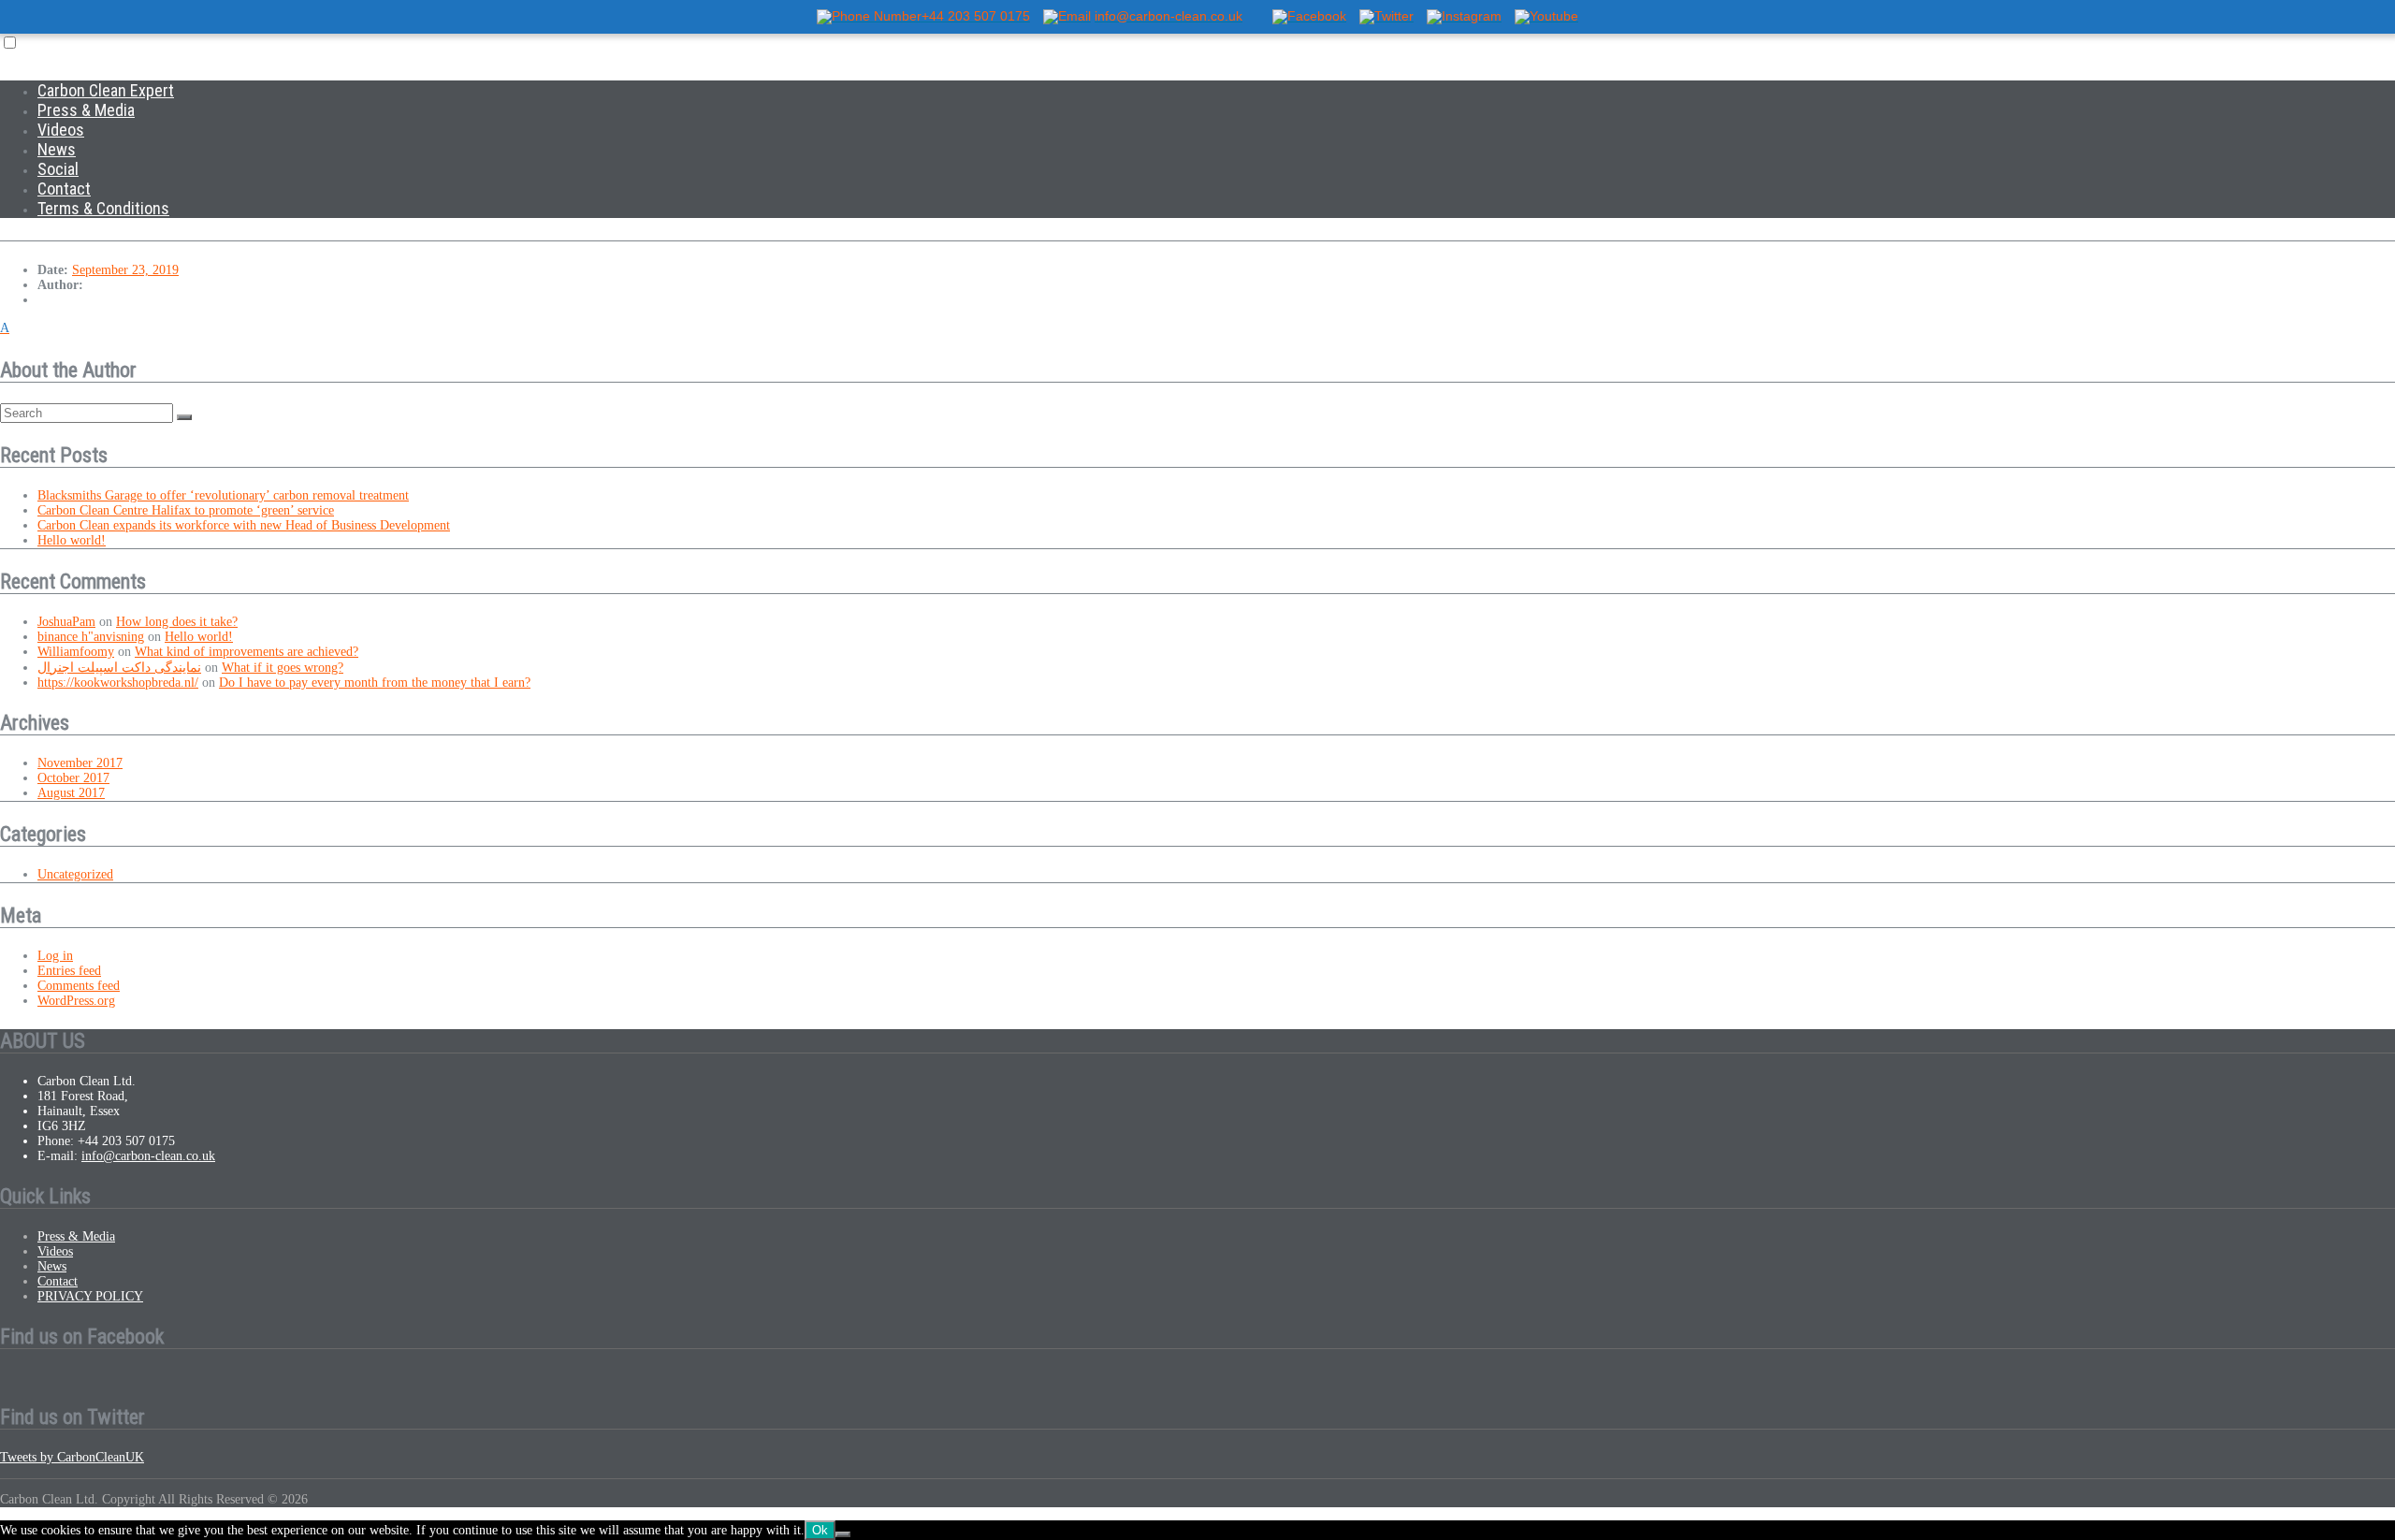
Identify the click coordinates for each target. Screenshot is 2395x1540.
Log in (55, 956)
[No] (843, 1534)
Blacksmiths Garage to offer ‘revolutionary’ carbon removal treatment (223, 495)
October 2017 (73, 778)
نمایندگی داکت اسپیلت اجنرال (119, 668)
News (57, 149)
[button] (1197, 328)
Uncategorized (75, 874)
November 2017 (80, 763)
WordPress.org (76, 1001)
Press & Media (86, 110)
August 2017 (71, 793)
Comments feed (79, 986)
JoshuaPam (66, 622)
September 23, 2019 (125, 270)
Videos (61, 130)
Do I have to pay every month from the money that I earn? (375, 683)
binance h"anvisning (91, 637)
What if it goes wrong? (283, 668)
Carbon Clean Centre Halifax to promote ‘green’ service (186, 510)
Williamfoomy (76, 652)
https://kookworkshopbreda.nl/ (118, 683)
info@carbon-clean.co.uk (148, 1156)
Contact (64, 189)
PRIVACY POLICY (90, 1296)
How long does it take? (177, 622)
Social (58, 169)
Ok (820, 1530)
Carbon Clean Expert (106, 90)
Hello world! (72, 540)
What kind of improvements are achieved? (247, 652)
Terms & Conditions (103, 208)
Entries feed (69, 971)
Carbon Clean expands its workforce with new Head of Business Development (244, 525)
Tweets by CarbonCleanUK (72, 1457)
